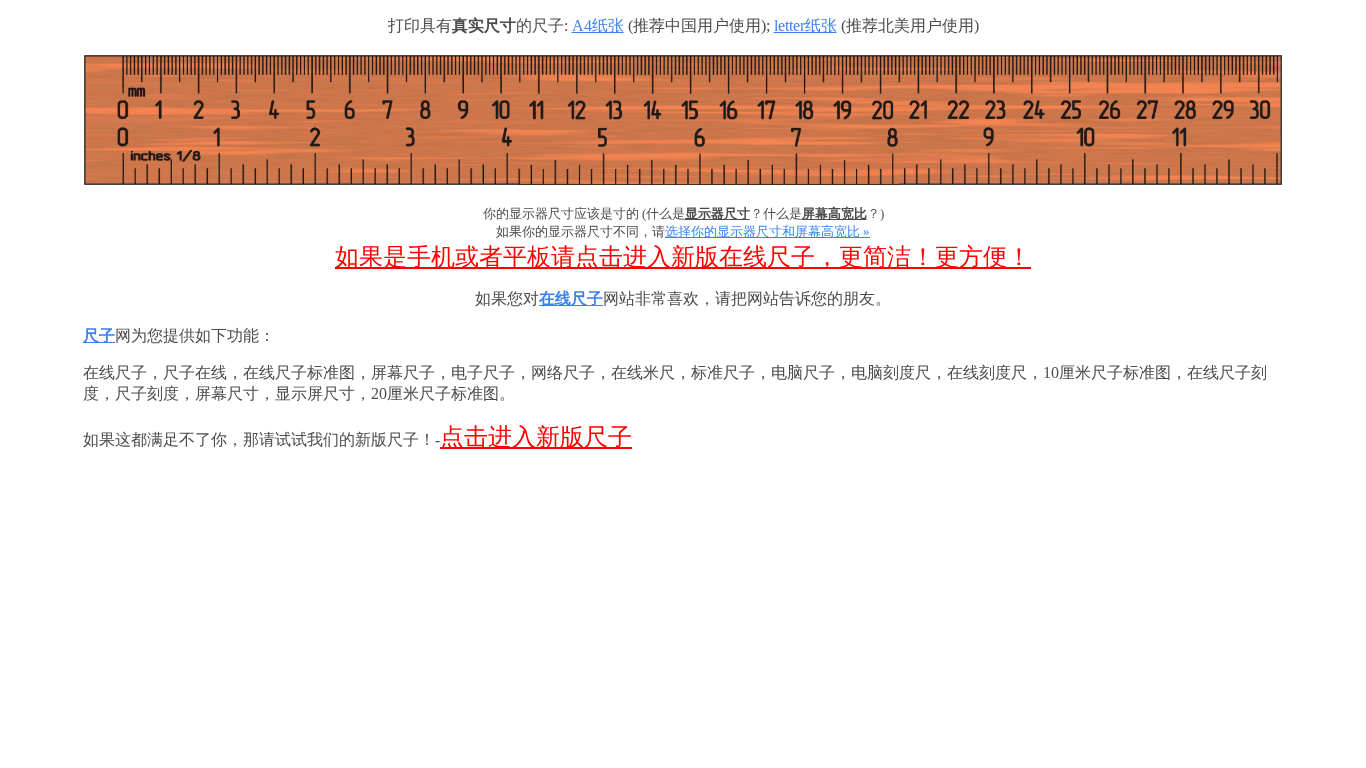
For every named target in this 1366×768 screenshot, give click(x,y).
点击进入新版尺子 (536, 437)
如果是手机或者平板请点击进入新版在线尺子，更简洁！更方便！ (683, 257)
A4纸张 (598, 25)
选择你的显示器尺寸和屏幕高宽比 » (767, 231)
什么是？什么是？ (763, 213)
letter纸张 (805, 25)
